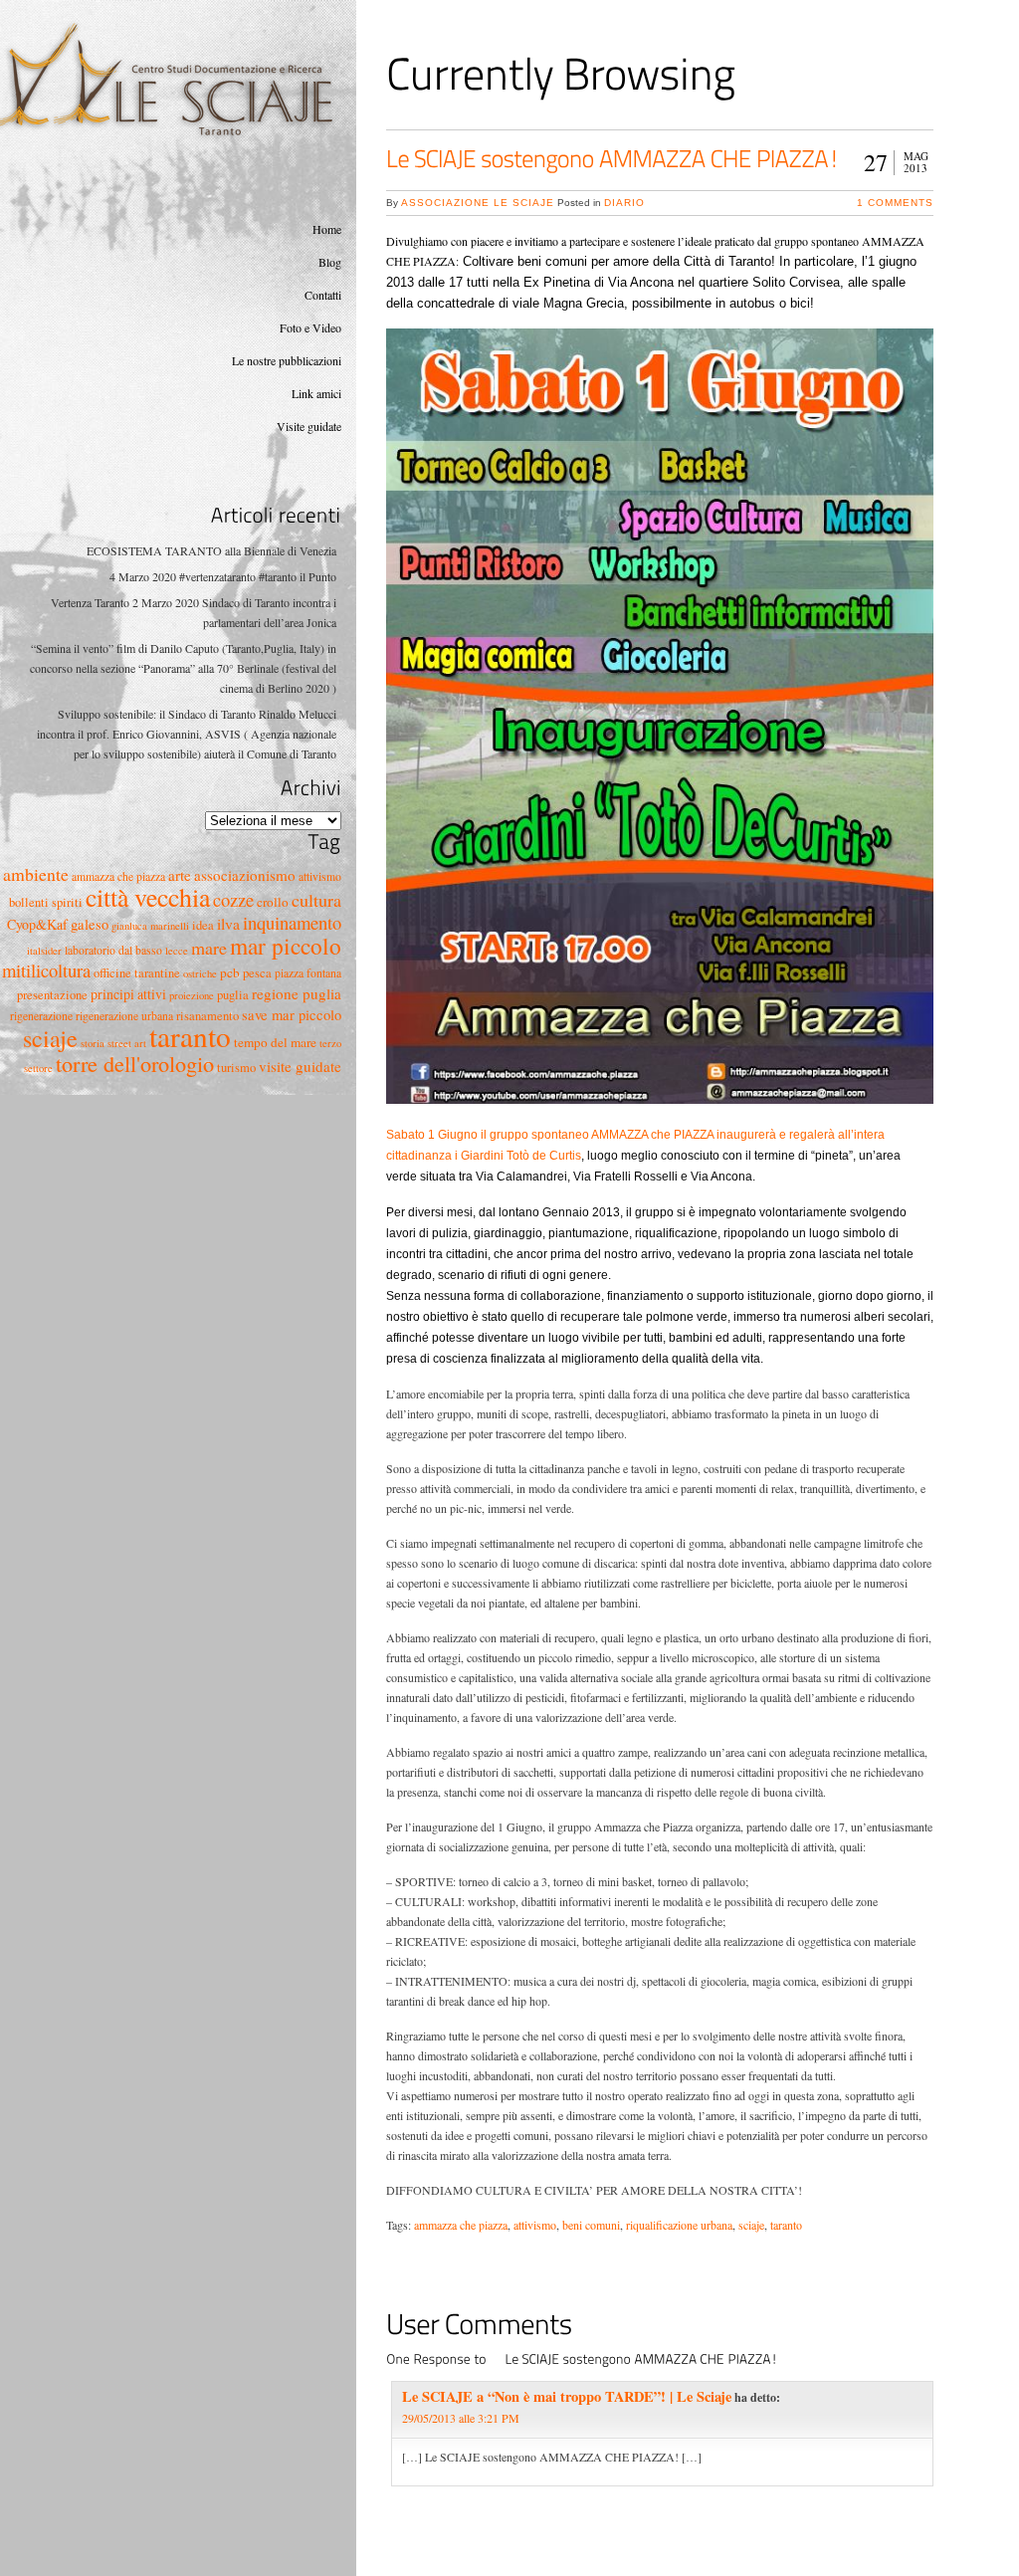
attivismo (320, 876)
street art (127, 1043)
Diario (624, 203)
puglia (233, 995)
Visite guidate (309, 426)
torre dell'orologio (135, 1063)
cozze (233, 899)
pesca (257, 973)
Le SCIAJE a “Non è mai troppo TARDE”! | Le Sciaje (567, 2396)
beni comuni (591, 2225)
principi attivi (128, 994)
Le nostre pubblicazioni (287, 360)
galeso (90, 924)
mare (209, 948)
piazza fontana (308, 973)
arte (180, 875)
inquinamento (292, 922)
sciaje (50, 1038)
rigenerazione (41, 1016)
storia (93, 1043)
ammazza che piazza (118, 876)
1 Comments (895, 203)
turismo (236, 1068)
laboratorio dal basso (113, 950)
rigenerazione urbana (124, 1016)
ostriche (200, 973)
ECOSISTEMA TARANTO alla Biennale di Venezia (211, 550)
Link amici (316, 393)
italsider (44, 951)
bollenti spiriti (46, 902)
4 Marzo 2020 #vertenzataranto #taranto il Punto (223, 576)
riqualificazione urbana (679, 2225)
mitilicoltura (46, 970)
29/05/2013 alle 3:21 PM (461, 2418)
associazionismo (245, 875)
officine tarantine (137, 973)
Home (327, 229)
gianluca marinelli (150, 926)
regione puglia (297, 993)
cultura (316, 900)
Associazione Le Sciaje (478, 203)
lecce (177, 951)
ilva (228, 923)
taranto (190, 1036)
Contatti (323, 295)
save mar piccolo (292, 1015)
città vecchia (148, 897)
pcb (230, 972)
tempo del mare (275, 1042)
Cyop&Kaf (37, 924)
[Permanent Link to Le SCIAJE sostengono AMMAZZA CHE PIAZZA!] (613, 159)
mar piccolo (286, 946)
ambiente (36, 874)
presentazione (52, 995)
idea (203, 925)
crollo (273, 902)
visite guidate (300, 1066)
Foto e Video (310, 327)
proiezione (192, 995)
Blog (330, 262)
